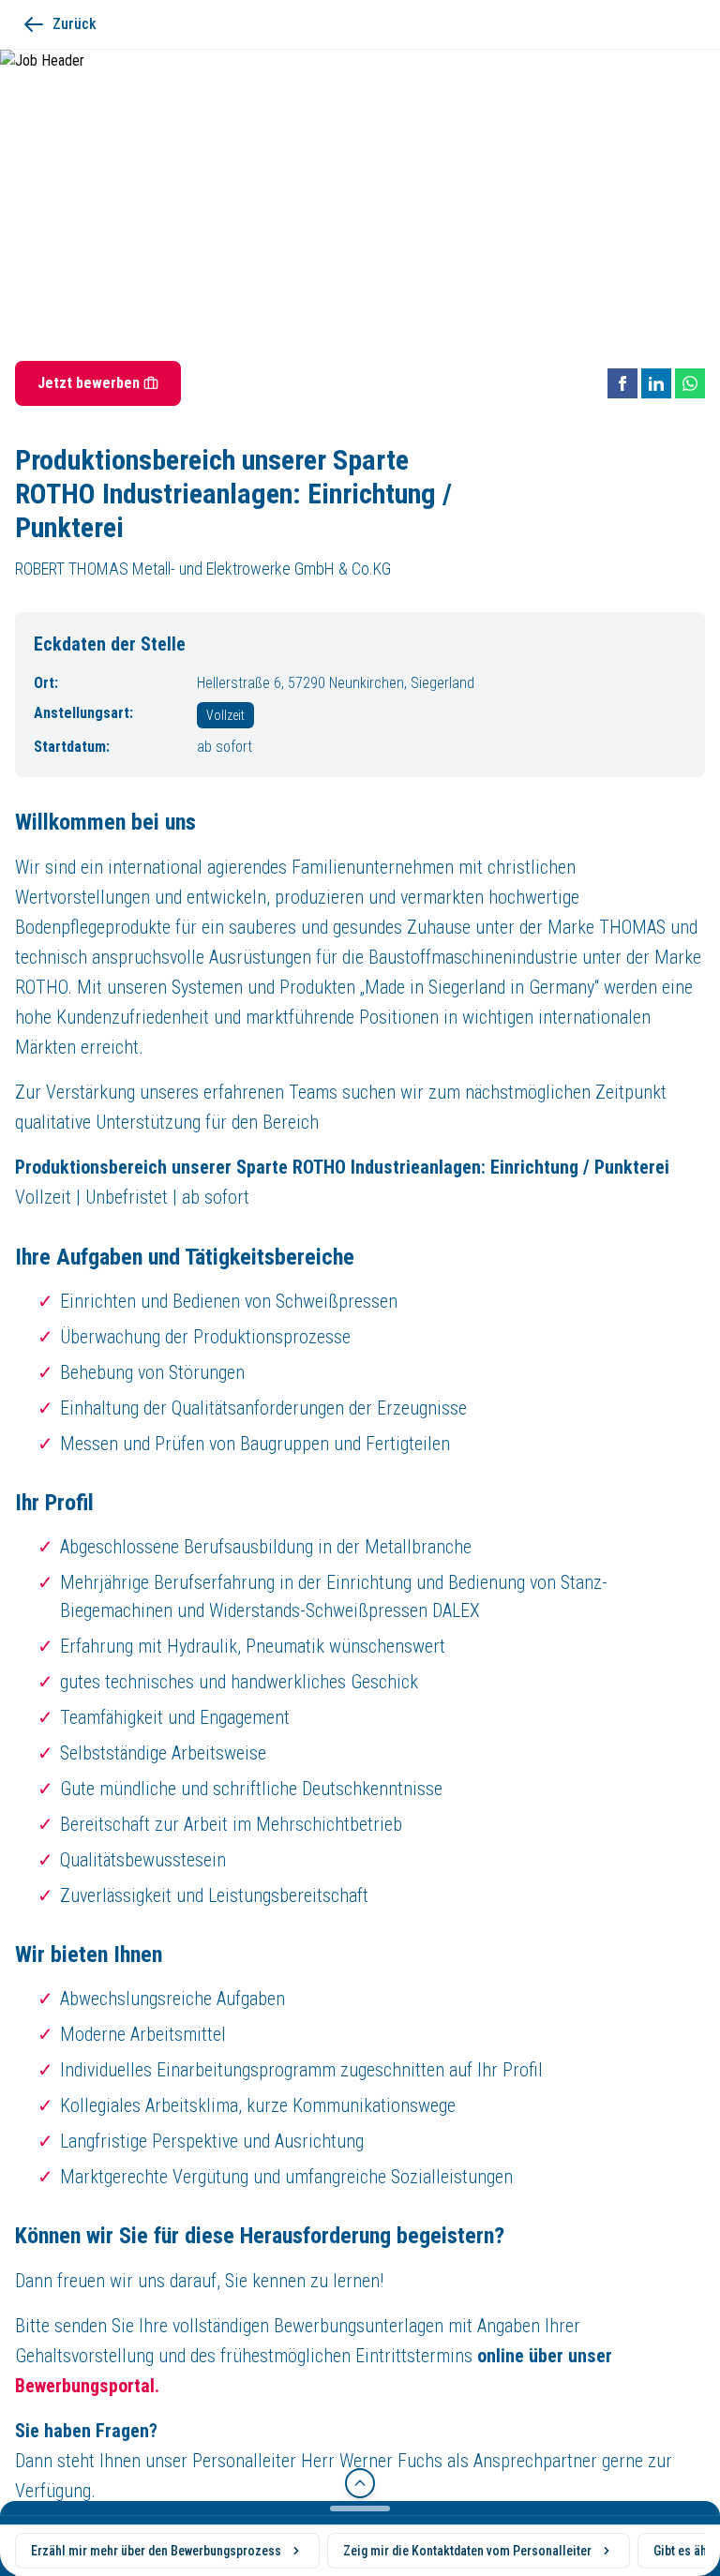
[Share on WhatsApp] (690, 383)
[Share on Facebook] (622, 383)
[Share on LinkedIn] (656, 383)
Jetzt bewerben (89, 383)
